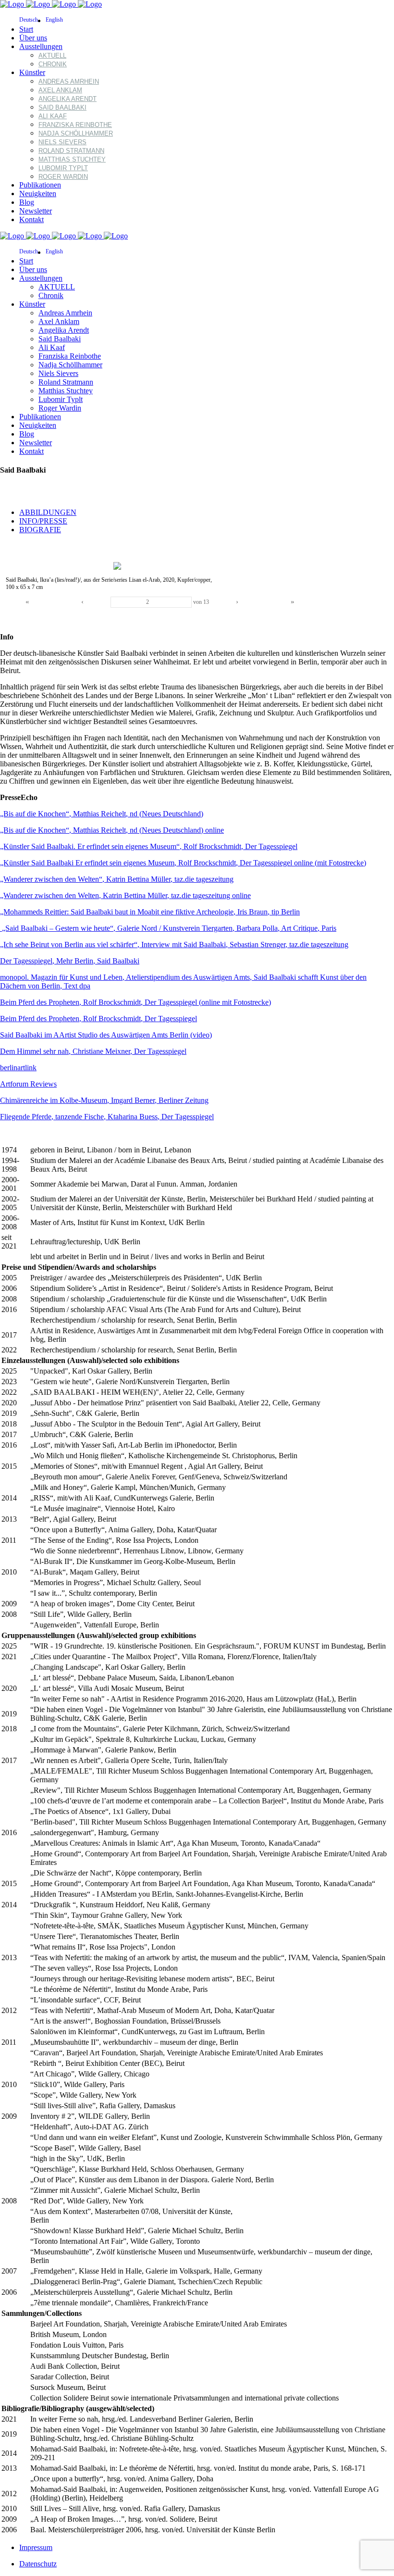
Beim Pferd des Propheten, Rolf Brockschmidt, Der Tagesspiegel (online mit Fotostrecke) (135, 1002)
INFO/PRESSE (43, 521)
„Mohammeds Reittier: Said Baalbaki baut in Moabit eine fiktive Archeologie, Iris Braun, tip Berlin (150, 912)
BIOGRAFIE (40, 530)
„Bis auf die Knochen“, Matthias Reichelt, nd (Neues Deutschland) (102, 814)
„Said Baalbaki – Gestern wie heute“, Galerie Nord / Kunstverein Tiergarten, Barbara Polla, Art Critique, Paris (168, 928)
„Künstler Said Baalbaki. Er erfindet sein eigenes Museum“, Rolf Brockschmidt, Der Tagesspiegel (149, 846)
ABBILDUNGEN (48, 512)
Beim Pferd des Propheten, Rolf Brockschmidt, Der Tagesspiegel (98, 1019)
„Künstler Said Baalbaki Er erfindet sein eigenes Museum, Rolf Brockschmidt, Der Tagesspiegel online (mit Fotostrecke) (183, 863)
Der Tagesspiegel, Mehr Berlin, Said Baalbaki (70, 961)
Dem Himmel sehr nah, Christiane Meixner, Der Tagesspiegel (93, 1051)
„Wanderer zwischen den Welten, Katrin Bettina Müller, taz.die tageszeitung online (125, 895)
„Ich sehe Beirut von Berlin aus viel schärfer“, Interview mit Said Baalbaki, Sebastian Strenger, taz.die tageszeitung (174, 944)
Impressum (36, 2547)
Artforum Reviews (28, 1084)
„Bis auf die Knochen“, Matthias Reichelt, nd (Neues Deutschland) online (112, 830)
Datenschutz (38, 2564)
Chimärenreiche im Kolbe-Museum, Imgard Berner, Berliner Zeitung (104, 1100)
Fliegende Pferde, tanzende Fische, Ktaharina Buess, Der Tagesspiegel (107, 1117)
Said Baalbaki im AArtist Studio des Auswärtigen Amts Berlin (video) (106, 1035)
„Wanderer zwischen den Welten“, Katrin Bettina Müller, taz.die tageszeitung (117, 879)
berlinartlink (18, 1068)
